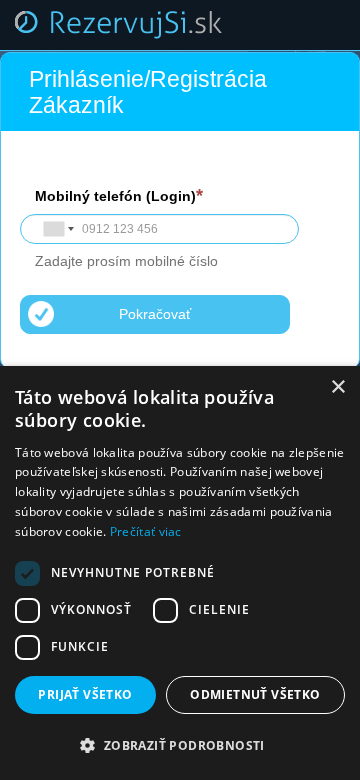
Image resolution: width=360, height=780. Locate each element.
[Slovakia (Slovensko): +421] (57, 229)
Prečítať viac (146, 531)
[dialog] (180, 573)
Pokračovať (155, 314)
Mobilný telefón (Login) (115, 196)
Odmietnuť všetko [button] (255, 694)
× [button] (337, 387)
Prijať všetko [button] (85, 694)
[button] (180, 746)
